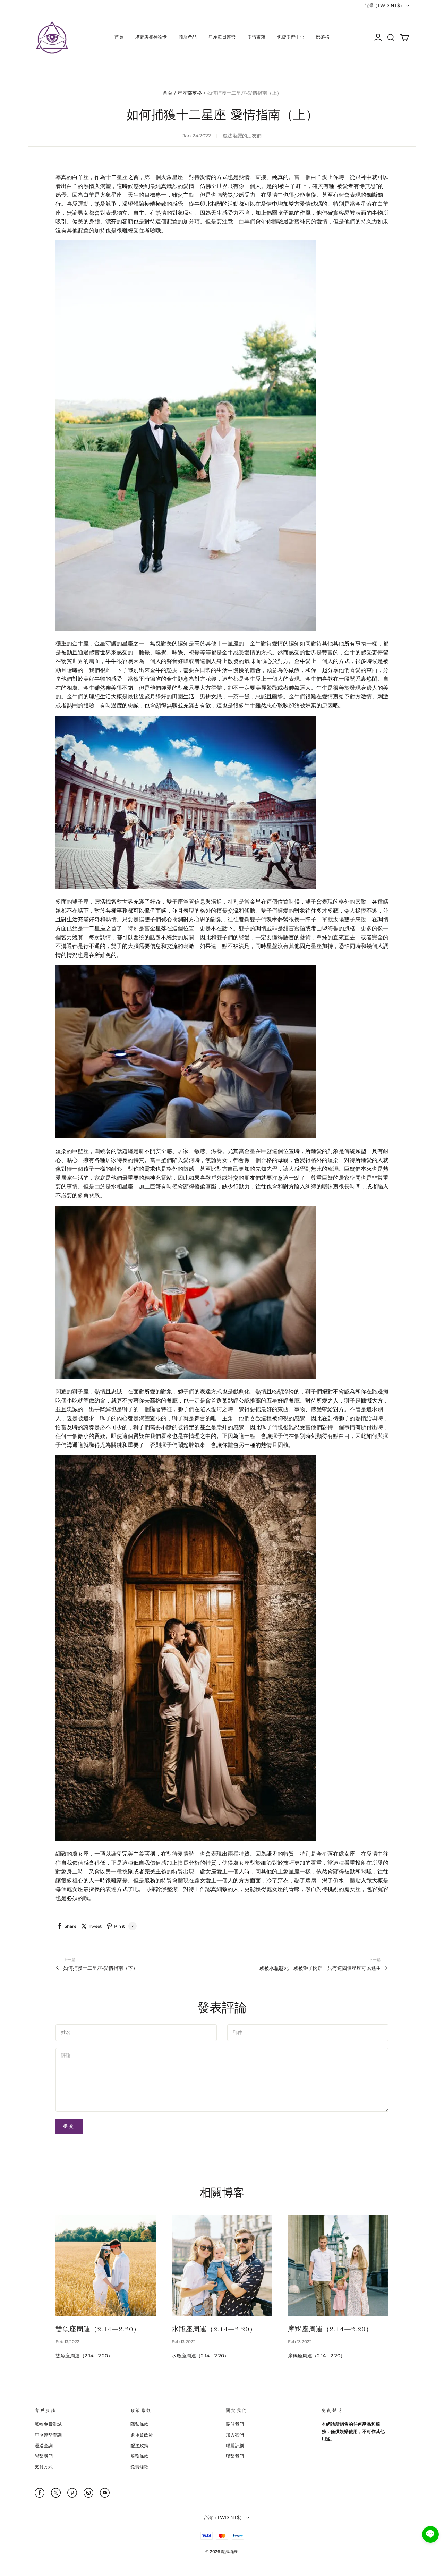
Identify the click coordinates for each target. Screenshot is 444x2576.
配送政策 (139, 2446)
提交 (69, 2126)
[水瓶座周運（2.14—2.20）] (222, 2266)
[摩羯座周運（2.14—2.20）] (338, 2266)
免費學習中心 (291, 37)
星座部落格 (190, 93)
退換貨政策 (142, 2435)
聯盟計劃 (235, 2446)
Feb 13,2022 (67, 2342)
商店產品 (188, 37)
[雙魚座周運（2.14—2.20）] (106, 2266)
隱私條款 (139, 2424)
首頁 (119, 37)
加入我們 (235, 2435)
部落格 (323, 37)
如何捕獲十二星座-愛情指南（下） (100, 1968)
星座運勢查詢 (48, 2435)
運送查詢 (44, 2446)
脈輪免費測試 (48, 2424)
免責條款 (139, 2467)
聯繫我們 (44, 2456)
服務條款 (139, 2456)
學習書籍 (256, 37)
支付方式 (44, 2467)
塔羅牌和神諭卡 (151, 37)
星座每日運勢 (222, 37)
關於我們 (235, 2424)
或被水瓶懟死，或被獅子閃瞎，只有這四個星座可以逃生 (320, 1968)
